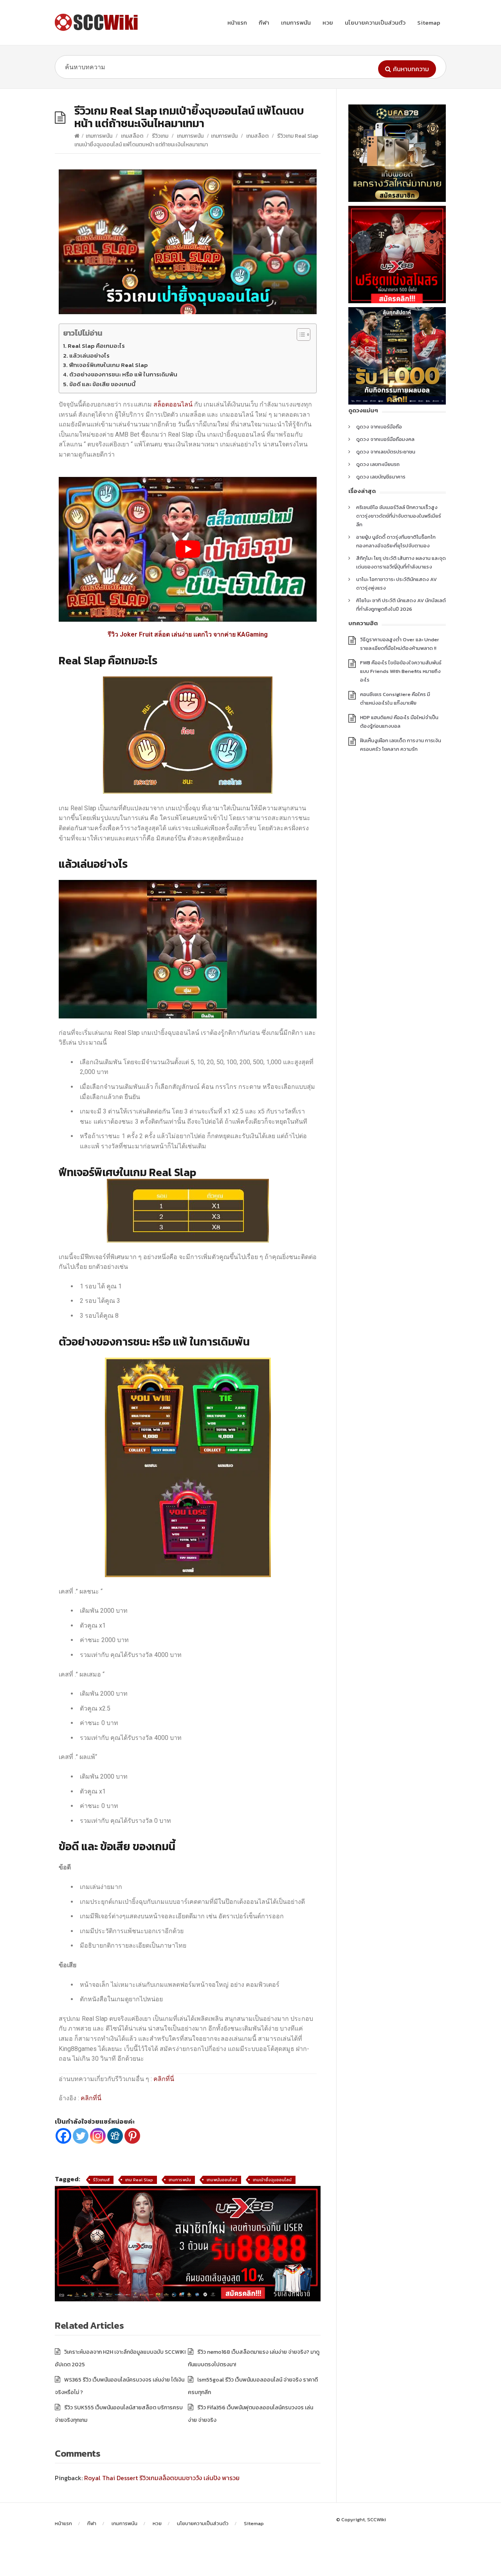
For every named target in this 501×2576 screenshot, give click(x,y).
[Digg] (115, 2136)
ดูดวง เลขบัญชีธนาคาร (381, 477)
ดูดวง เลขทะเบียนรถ (378, 464)
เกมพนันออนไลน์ (222, 2180)
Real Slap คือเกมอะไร (96, 346)
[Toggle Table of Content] (300, 335)
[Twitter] (81, 2136)
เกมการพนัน (296, 22)
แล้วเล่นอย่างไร (89, 355)
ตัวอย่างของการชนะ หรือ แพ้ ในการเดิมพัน (123, 374)
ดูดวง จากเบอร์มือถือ (379, 427)
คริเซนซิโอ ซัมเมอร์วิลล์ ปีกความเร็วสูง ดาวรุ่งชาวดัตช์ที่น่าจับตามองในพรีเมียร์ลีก (399, 516)
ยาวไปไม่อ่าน (83, 333)
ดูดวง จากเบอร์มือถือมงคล (385, 439)
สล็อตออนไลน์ (173, 404)
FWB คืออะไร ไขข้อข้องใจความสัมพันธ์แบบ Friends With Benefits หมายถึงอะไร (401, 671)
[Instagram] (98, 2136)
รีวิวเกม (160, 136)
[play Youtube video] (188, 550)
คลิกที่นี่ (164, 2079)
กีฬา (264, 22)
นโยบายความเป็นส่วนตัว (375, 22)
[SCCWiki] (98, 22)
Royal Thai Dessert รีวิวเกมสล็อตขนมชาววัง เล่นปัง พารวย (162, 2478)
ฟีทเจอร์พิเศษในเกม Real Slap (108, 365)
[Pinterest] (132, 2136)
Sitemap (429, 22)
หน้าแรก (237, 22)
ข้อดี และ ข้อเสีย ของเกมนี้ (102, 384)
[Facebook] (63, 2136)
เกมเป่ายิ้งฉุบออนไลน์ (272, 2180)
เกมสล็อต (132, 136)
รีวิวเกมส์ (101, 2180)
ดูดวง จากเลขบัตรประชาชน (386, 452)
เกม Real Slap (139, 2180)
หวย (328, 22)
